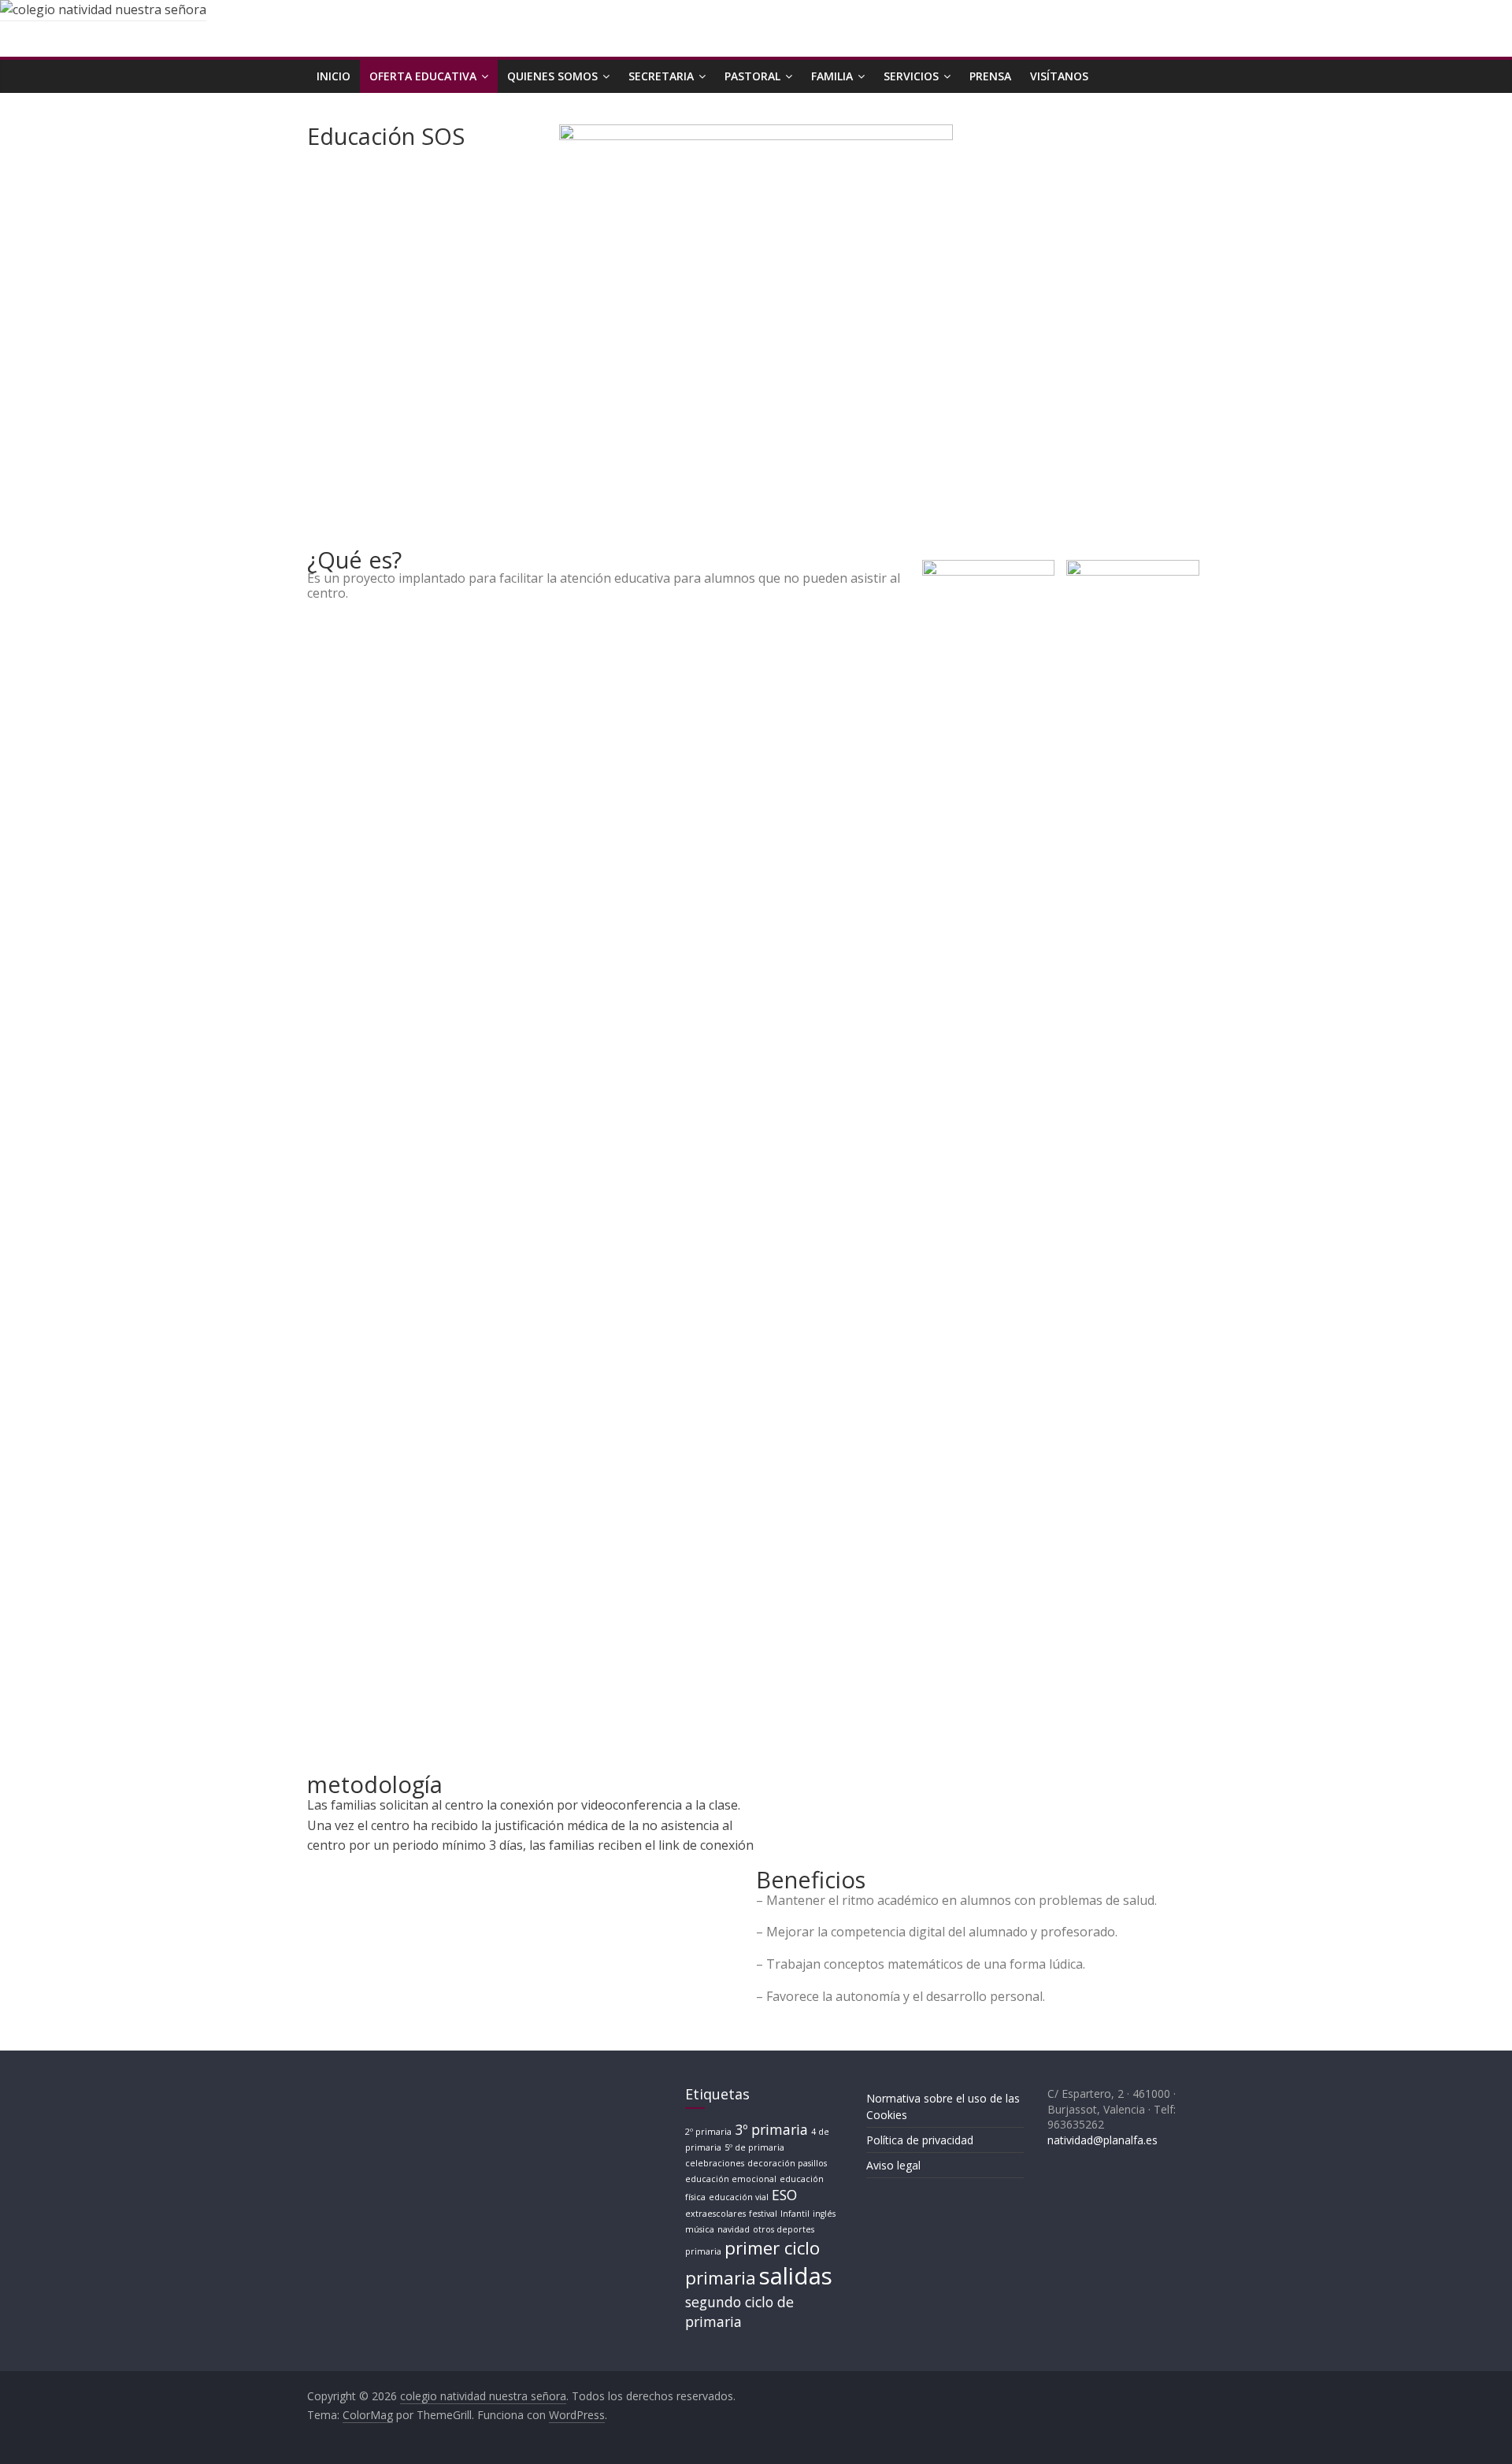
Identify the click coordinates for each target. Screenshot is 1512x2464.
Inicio (334, 76)
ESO (784, 2195)
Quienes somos (552, 76)
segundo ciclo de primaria (739, 2312)
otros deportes (784, 2229)
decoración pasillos (787, 2163)
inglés (824, 2214)
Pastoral (752, 76)
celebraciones (715, 2163)
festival (763, 2214)
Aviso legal (893, 2165)
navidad (734, 2229)
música (700, 2229)
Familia (832, 76)
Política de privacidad (920, 2140)
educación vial (739, 2197)
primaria (703, 2251)
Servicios (911, 76)
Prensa (990, 76)
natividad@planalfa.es (1102, 2140)
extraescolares (715, 2214)
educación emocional (731, 2179)
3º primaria (771, 2129)
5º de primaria (754, 2147)
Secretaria (661, 76)
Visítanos (1059, 76)
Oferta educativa (423, 76)
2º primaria (708, 2132)
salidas (796, 2276)
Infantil (795, 2214)
